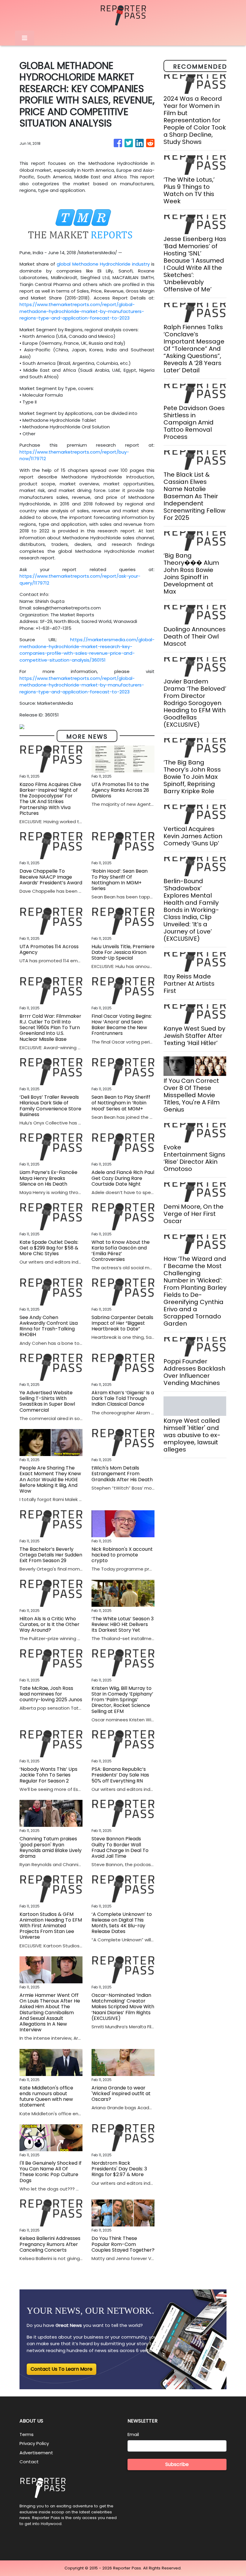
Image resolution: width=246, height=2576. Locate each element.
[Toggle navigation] (25, 38)
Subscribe (177, 2464)
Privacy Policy (34, 2443)
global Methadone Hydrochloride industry (103, 264)
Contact (29, 2462)
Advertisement (36, 2453)
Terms (27, 2434)
